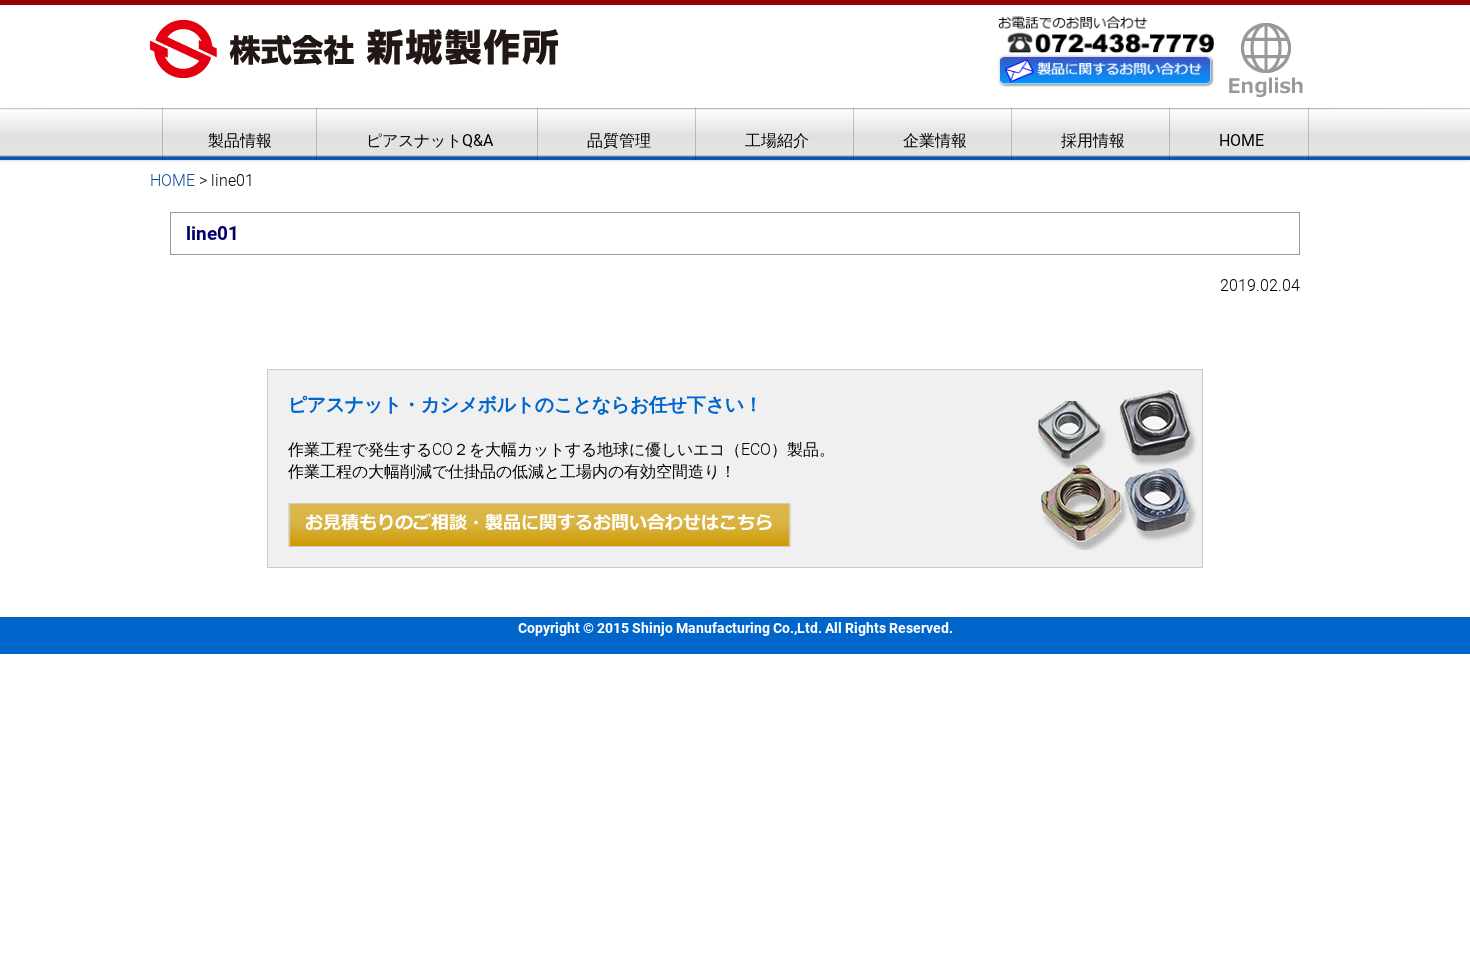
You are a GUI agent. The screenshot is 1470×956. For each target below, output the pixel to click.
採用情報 (1093, 140)
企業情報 (935, 140)
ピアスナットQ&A (429, 140)
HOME (1241, 140)
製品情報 (240, 140)
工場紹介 (777, 140)
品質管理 (619, 140)
